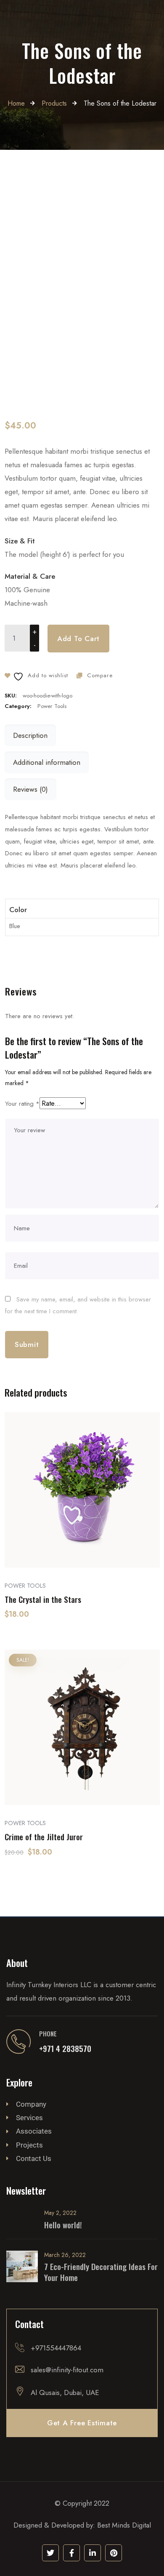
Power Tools (52, 706)
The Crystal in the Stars (43, 1599)
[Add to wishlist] (104, 1543)
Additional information (47, 762)
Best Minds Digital (124, 2525)
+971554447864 (56, 2348)
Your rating (22, 1104)
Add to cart (78, 639)
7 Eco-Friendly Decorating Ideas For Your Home (101, 2272)
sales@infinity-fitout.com (67, 2370)
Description (30, 735)
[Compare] (82, 1543)
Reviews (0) (30, 789)
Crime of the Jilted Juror (44, 1837)
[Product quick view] (61, 1543)
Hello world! (63, 2225)
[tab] (30, 735)
